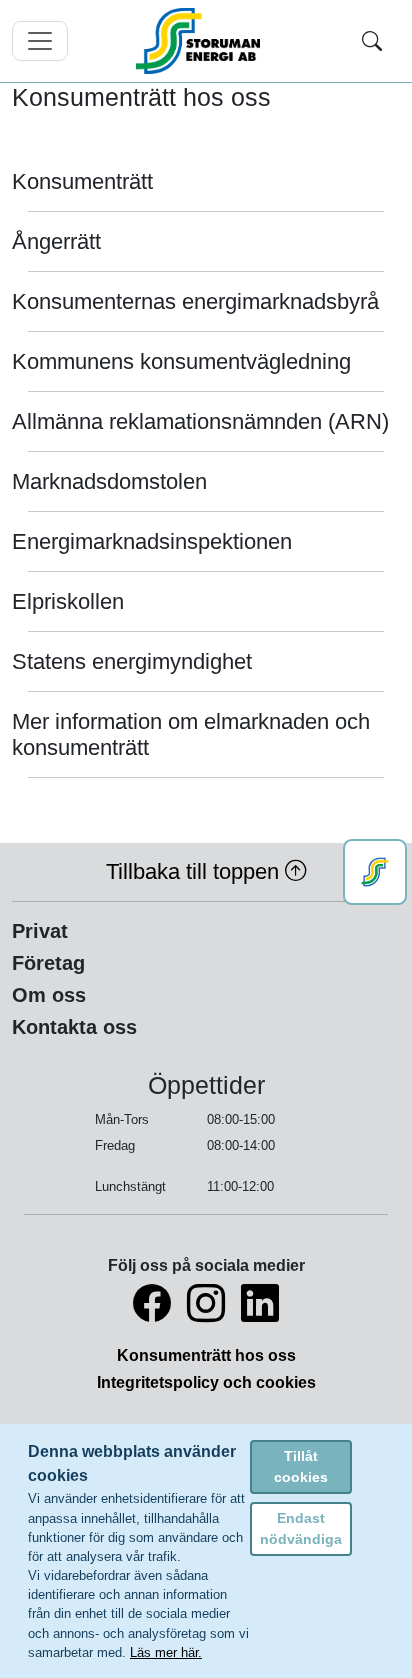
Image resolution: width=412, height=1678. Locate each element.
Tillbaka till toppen (195, 871)
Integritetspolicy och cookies (206, 1382)
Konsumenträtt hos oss (206, 1355)
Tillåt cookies (301, 1466)
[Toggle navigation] (40, 41)
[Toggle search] (372, 41)
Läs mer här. (166, 1652)
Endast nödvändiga (301, 1528)
